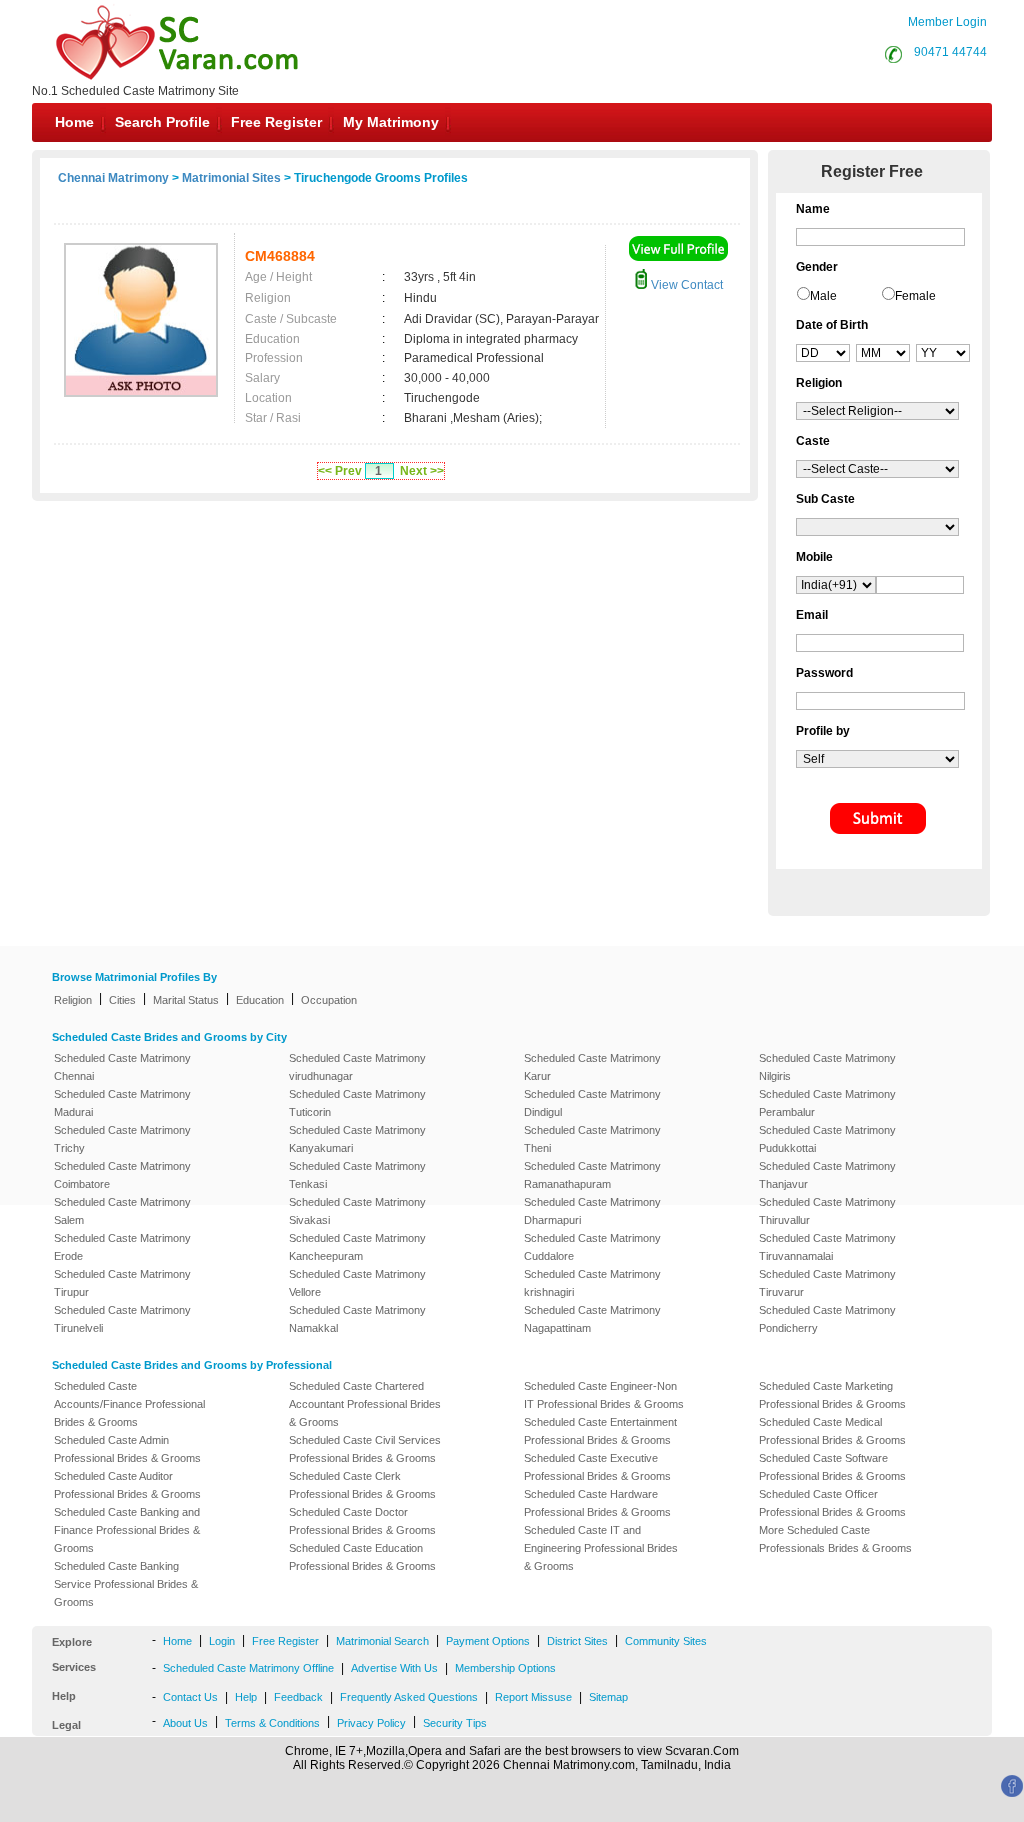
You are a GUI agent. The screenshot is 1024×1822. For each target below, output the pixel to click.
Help (246, 1697)
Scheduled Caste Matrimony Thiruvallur (827, 1211)
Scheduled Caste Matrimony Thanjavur (827, 1175)
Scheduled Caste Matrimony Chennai (122, 1067)
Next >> (422, 471)
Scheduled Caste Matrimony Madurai (122, 1103)
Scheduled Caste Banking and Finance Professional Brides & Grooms (127, 1530)
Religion (73, 1000)
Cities (122, 1000)
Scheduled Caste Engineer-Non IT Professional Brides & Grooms (604, 1395)
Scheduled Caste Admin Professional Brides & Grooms (127, 1449)
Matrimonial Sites (231, 178)
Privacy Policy (371, 1723)
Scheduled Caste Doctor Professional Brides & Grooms (362, 1521)
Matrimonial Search (382, 1641)
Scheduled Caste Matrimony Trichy (122, 1139)
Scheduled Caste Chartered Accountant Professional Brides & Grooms (365, 1404)
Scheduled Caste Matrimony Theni (592, 1139)
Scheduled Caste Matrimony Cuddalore (592, 1247)
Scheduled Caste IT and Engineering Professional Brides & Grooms (601, 1548)
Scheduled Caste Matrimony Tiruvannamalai (827, 1247)
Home (74, 122)
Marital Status (186, 1000)
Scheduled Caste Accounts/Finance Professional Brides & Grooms (129, 1404)
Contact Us (190, 1697)
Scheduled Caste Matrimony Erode (122, 1247)
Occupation (329, 1000)
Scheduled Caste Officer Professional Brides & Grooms (832, 1503)
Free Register (276, 122)
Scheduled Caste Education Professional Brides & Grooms (362, 1557)
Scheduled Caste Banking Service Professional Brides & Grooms (126, 1584)
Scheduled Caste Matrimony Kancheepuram (357, 1247)
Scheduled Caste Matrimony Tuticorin (357, 1103)
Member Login (947, 22)
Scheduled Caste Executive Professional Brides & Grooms (597, 1467)
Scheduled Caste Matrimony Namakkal (357, 1319)
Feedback (298, 1697)
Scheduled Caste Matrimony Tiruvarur (827, 1283)
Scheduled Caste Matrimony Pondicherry (827, 1319)
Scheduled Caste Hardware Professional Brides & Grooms (597, 1503)
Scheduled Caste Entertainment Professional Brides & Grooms (600, 1431)
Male (823, 296)
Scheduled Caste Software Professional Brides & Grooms (832, 1467)
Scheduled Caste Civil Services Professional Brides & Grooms (365, 1449)
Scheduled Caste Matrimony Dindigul (592, 1103)
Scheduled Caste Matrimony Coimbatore (122, 1175)
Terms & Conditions (272, 1723)
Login (222, 1641)
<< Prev (340, 471)
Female (915, 296)
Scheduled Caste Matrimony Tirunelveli (122, 1319)
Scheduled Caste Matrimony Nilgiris (827, 1067)
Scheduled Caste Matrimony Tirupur (122, 1283)
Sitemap (608, 1697)
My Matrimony (391, 122)
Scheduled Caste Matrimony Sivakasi (357, 1211)
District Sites (577, 1641)
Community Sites (666, 1641)
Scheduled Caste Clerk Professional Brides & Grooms (362, 1485)
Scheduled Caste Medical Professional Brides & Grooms (832, 1431)
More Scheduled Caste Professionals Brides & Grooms (835, 1539)
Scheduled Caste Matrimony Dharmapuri (592, 1211)
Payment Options (488, 1641)
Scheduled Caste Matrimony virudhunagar (357, 1067)
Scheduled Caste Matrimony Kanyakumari (357, 1139)
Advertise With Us (394, 1668)
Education (260, 1000)
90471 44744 (950, 52)
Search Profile (162, 122)
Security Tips (455, 1723)
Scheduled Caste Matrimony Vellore (357, 1283)
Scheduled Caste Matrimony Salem (122, 1211)
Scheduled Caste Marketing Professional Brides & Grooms (832, 1395)
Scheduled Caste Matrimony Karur (592, 1067)
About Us (185, 1723)
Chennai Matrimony (113, 178)
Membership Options (505, 1668)
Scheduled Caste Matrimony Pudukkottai (827, 1139)
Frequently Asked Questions (409, 1697)
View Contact (685, 285)
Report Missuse (533, 1697)
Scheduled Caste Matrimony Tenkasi (357, 1175)
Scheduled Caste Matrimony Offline (248, 1668)
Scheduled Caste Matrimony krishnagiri (592, 1283)
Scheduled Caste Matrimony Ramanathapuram (592, 1175)
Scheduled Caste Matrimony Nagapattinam (592, 1319)
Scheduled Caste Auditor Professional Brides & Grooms (127, 1485)
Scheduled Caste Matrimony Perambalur (827, 1103)
